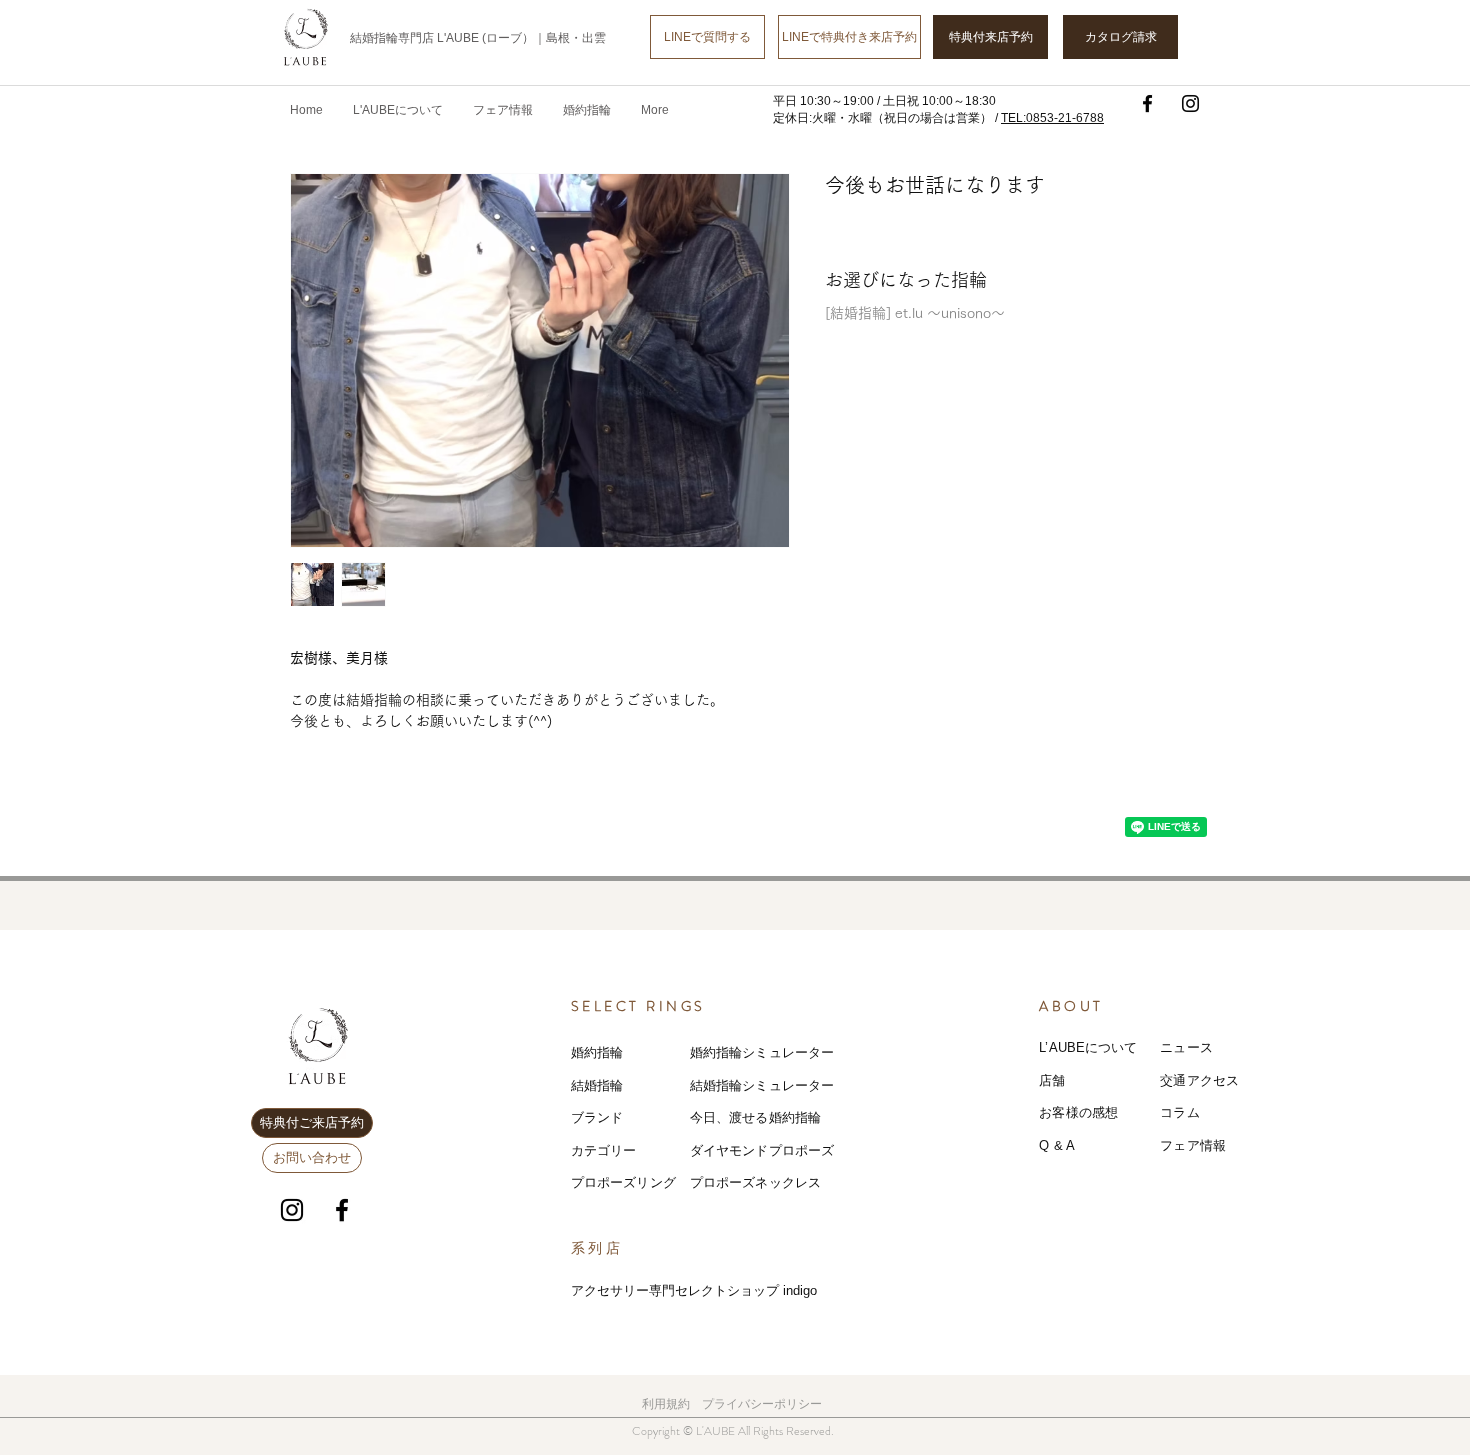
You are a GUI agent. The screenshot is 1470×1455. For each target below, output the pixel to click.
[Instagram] (1190, 103)
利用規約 (666, 1404)
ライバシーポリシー (768, 1404)
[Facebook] (1147, 103)
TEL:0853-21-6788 (1052, 118)
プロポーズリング (623, 1182)
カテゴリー (604, 1150)
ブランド (597, 1117)
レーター (808, 1085)
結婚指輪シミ (729, 1085)
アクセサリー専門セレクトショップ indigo (694, 1290)
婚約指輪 (597, 1052)
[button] (503, 110)
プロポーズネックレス (755, 1182)
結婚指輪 (597, 1085)
